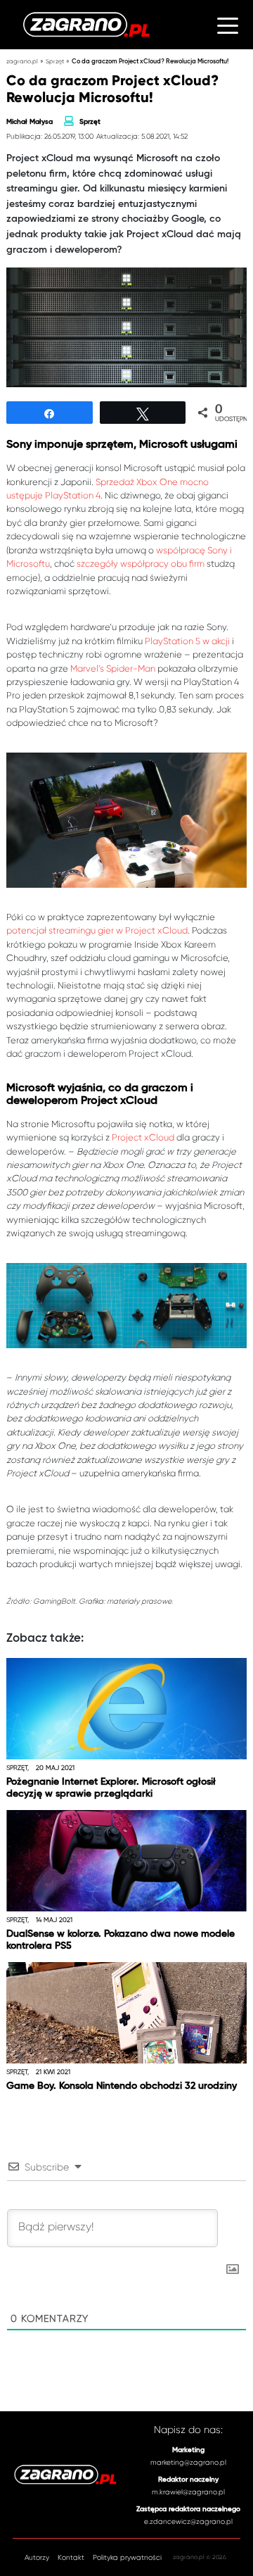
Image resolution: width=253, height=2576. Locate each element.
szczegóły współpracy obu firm (141, 564)
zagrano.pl (22, 61)
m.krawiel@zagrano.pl (188, 2492)
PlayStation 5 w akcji (187, 641)
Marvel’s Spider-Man (113, 668)
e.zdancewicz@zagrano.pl (188, 2521)
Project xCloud (143, 1137)
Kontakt (71, 2557)
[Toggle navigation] (228, 24)
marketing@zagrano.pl (188, 2462)
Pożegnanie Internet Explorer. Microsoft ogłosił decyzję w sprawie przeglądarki (111, 1788)
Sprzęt (55, 61)
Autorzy (37, 2557)
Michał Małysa (30, 122)
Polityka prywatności (127, 2557)
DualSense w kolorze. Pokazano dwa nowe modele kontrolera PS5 (121, 1940)
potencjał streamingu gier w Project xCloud (97, 930)
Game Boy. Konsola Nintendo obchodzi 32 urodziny (122, 2086)
